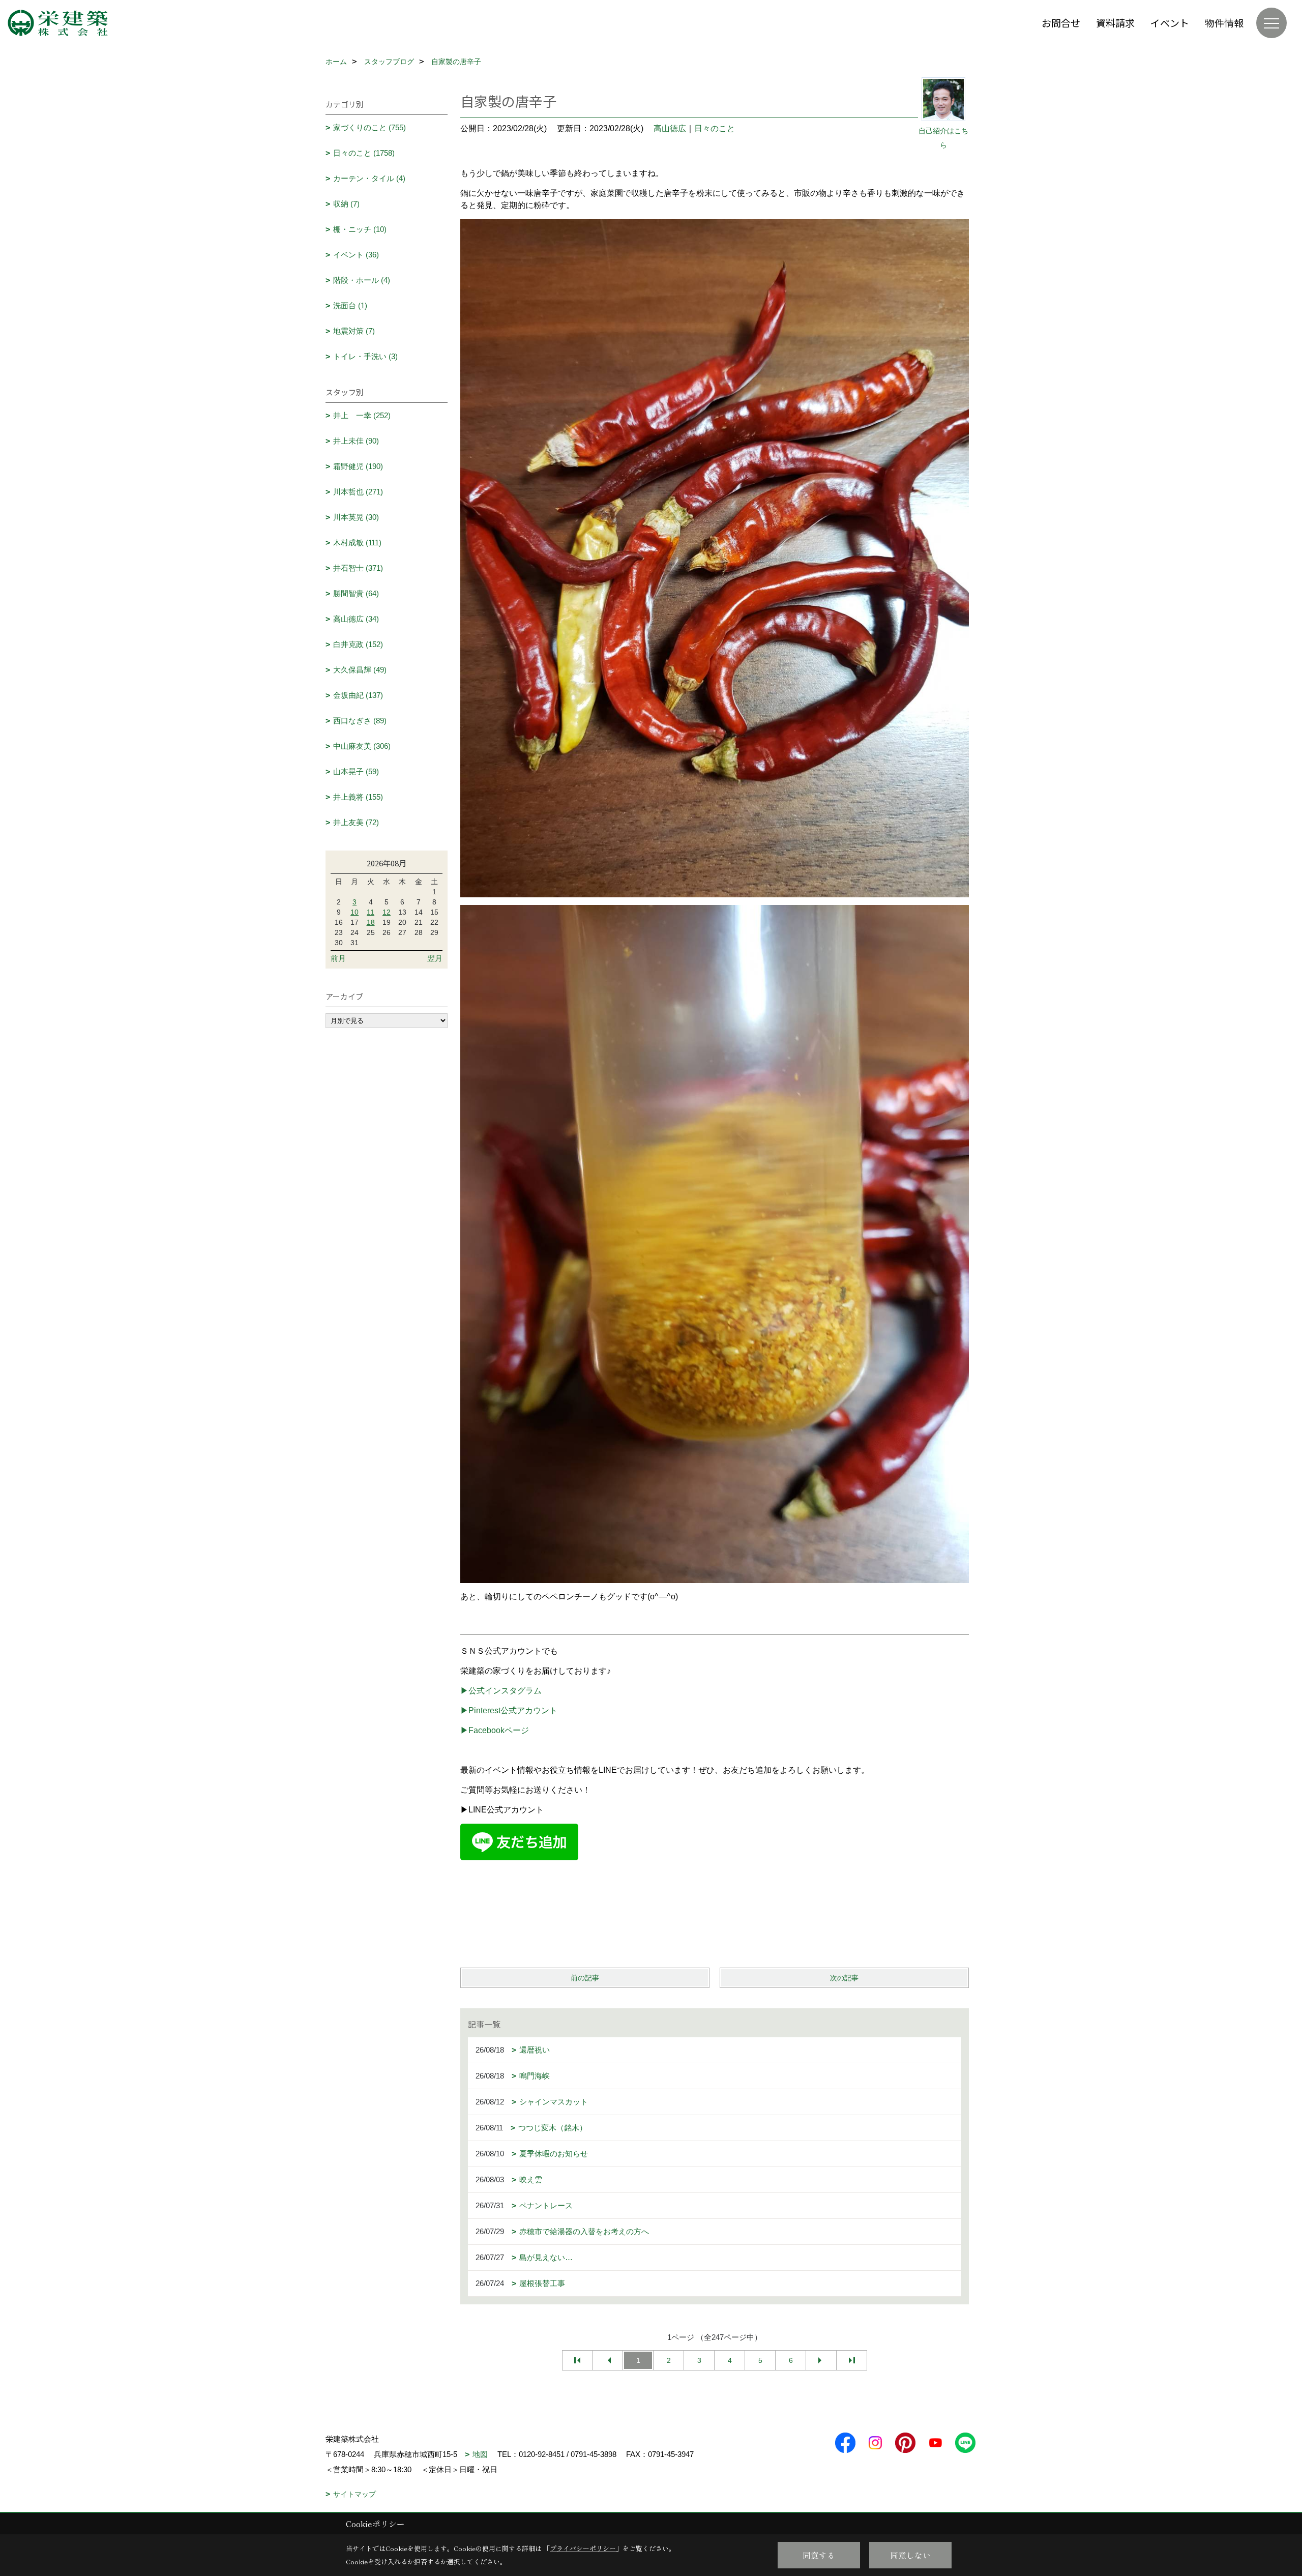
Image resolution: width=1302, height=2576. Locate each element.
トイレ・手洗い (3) (365, 356)
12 (387, 912)
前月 (338, 958)
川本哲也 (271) (358, 492)
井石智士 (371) (358, 568)
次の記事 (844, 1978)
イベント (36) (356, 255)
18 (371, 922)
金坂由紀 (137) (358, 695)
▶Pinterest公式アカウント (509, 1710)
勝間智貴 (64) (356, 593)
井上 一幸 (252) (362, 415)
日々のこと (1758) (364, 153)
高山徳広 (670, 128)
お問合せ (1061, 23)
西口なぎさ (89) (360, 721)
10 (354, 912)
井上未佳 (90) (356, 441)
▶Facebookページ (495, 1730)
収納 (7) (346, 204)
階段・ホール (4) (362, 280)
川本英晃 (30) (356, 517)
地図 (480, 2454)
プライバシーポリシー (583, 2548)
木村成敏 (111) (357, 543)
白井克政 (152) (358, 644)
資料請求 (1115, 23)
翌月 (435, 958)
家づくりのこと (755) (369, 127)
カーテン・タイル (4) (369, 178)
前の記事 (585, 1978)
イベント (1170, 23)
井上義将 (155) (358, 797)
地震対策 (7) (354, 331)
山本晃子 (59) (356, 771)
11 (371, 912)
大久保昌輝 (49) (360, 670)
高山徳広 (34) (356, 619)
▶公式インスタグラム (501, 1691)
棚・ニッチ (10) (360, 229)
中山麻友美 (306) (362, 746)
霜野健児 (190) (358, 466)
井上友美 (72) (356, 822)
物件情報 (1224, 23)
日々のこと (715, 128)
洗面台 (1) (350, 305)
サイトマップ (354, 2494)
